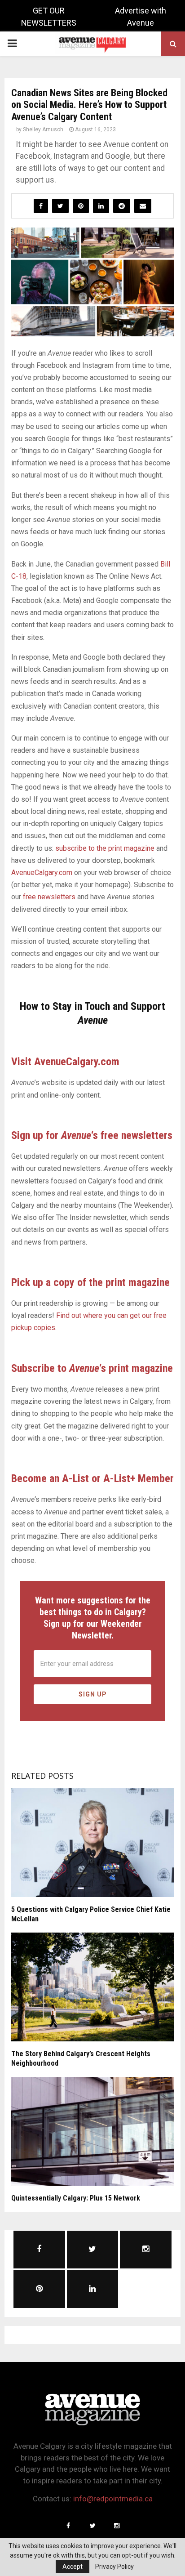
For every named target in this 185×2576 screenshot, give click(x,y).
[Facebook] (68, 2526)
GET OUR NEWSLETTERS (49, 17)
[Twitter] (92, 2526)
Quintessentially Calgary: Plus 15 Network (76, 2198)
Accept (73, 2567)
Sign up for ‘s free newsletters (92, 1135)
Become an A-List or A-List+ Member (92, 1478)
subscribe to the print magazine (105, 848)
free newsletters (49, 897)
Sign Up (93, 1694)
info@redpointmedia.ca (113, 2499)
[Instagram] (117, 2526)
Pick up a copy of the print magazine (90, 1282)
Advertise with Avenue (141, 17)
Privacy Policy (115, 2567)
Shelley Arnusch (43, 129)
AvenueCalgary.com (42, 873)
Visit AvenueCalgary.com (65, 1062)
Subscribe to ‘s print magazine (92, 1368)
